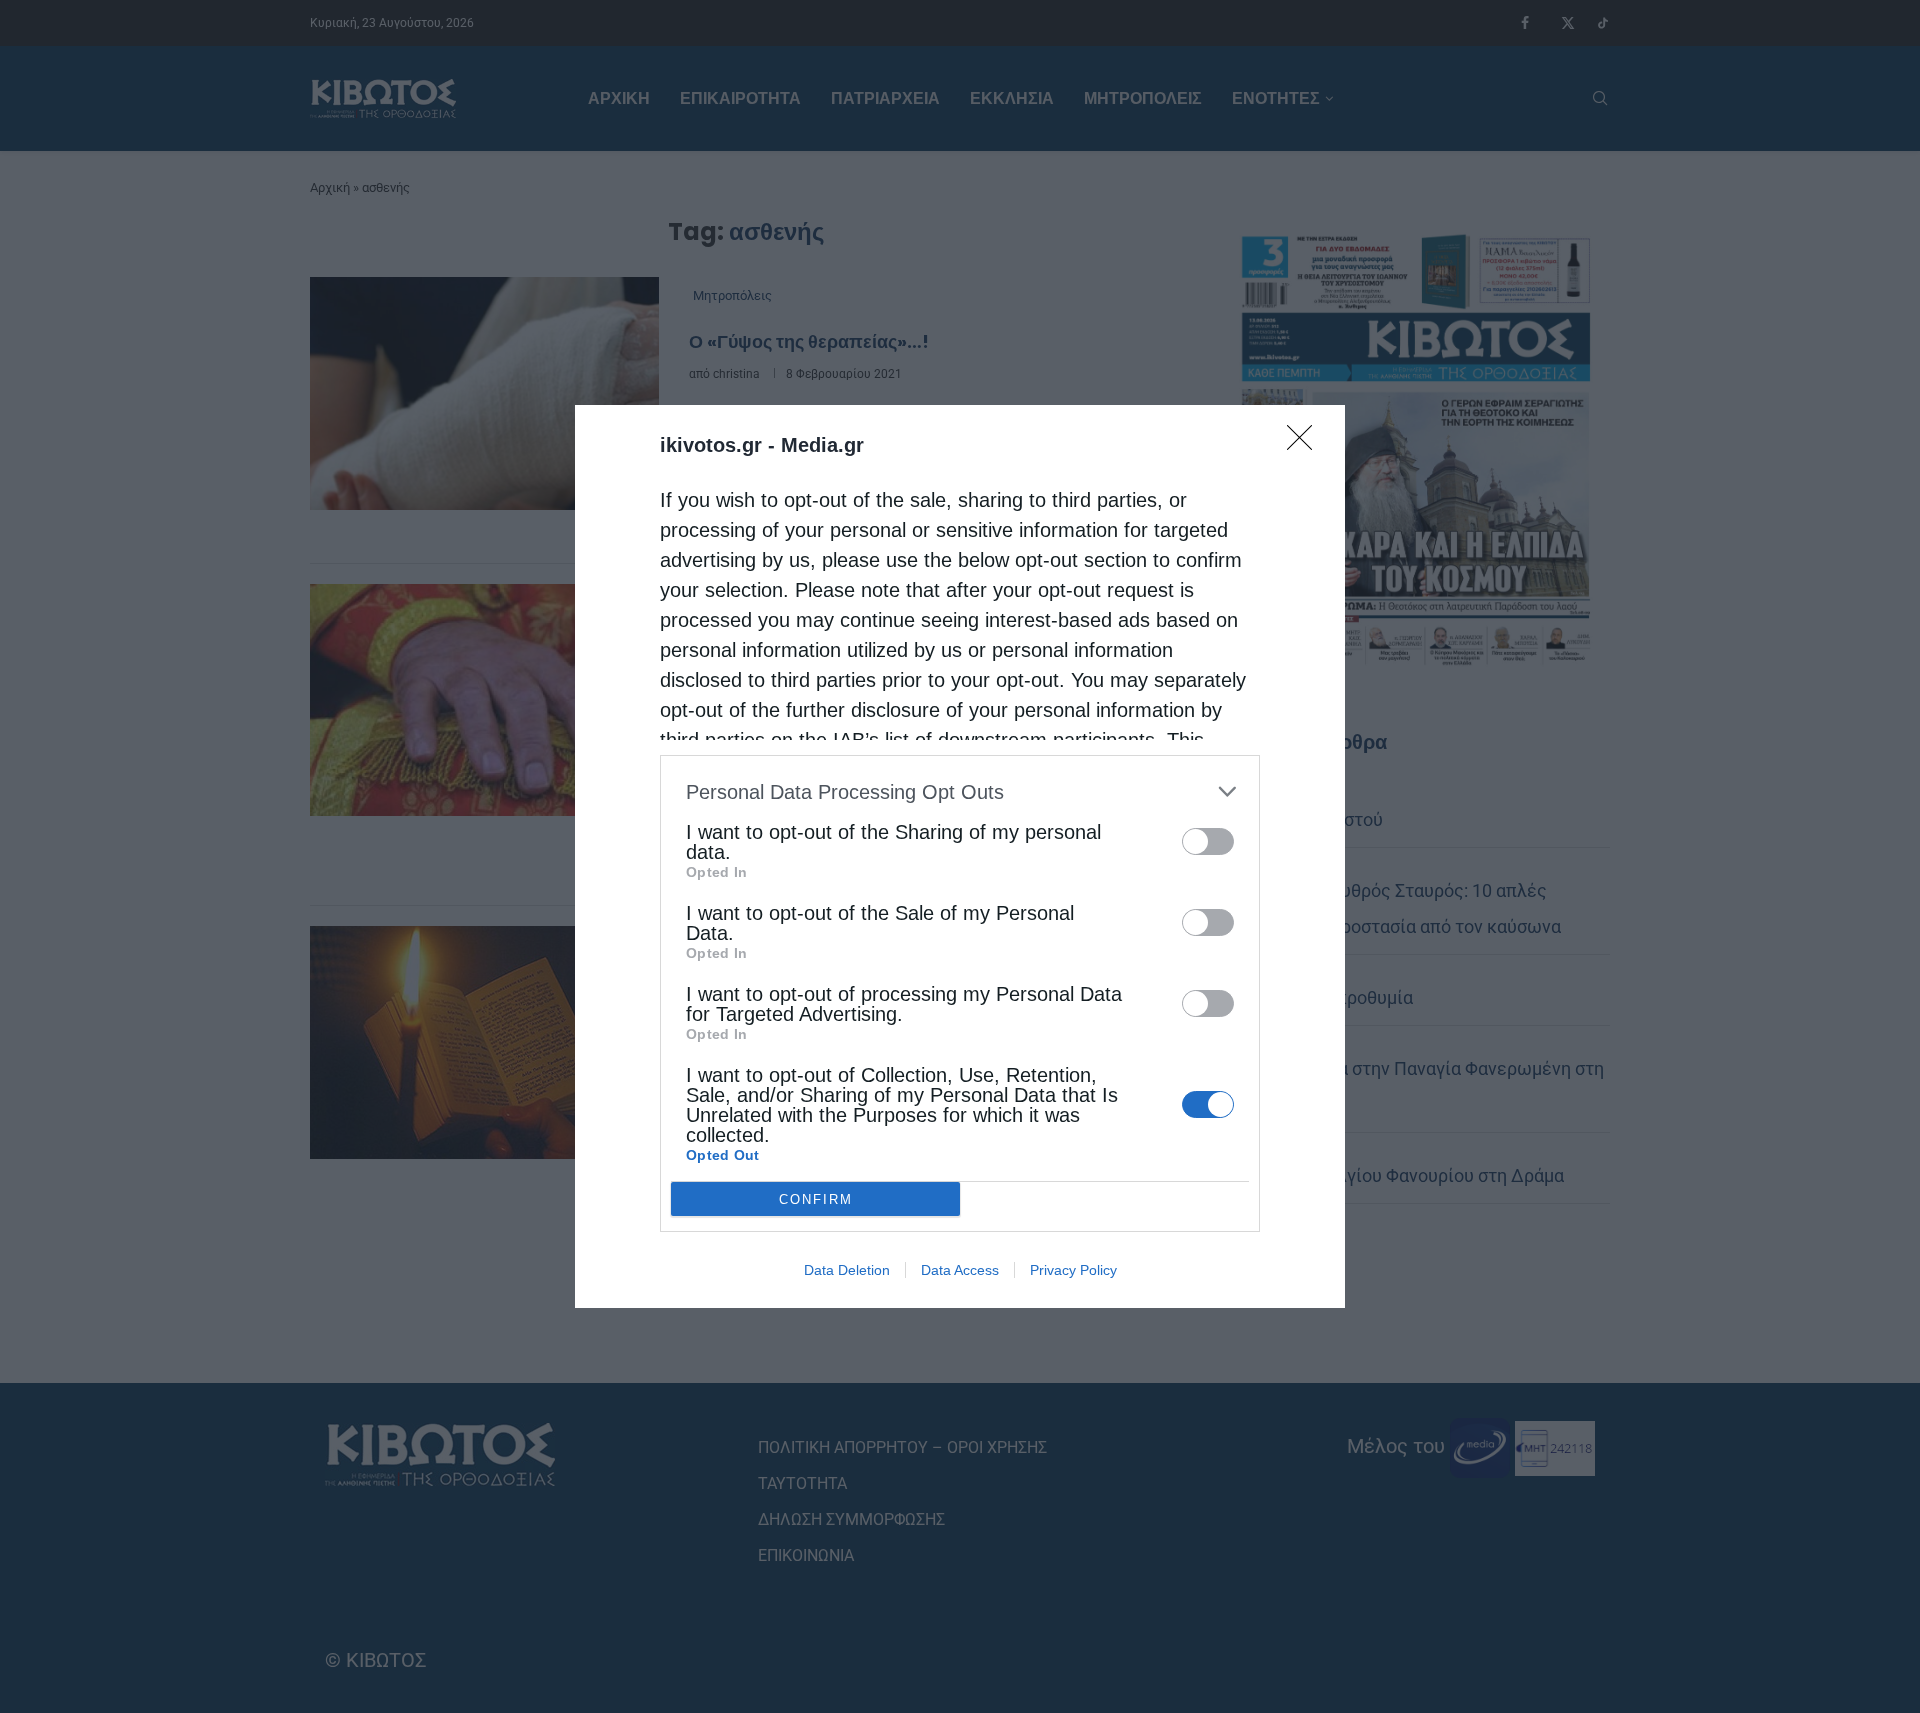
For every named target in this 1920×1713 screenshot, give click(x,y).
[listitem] (960, 791)
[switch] (1208, 841)
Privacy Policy (1073, 1270)
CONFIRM (816, 1199)
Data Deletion (847, 1270)
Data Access (960, 1270)
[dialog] (960, 856)
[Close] (1306, 444)
